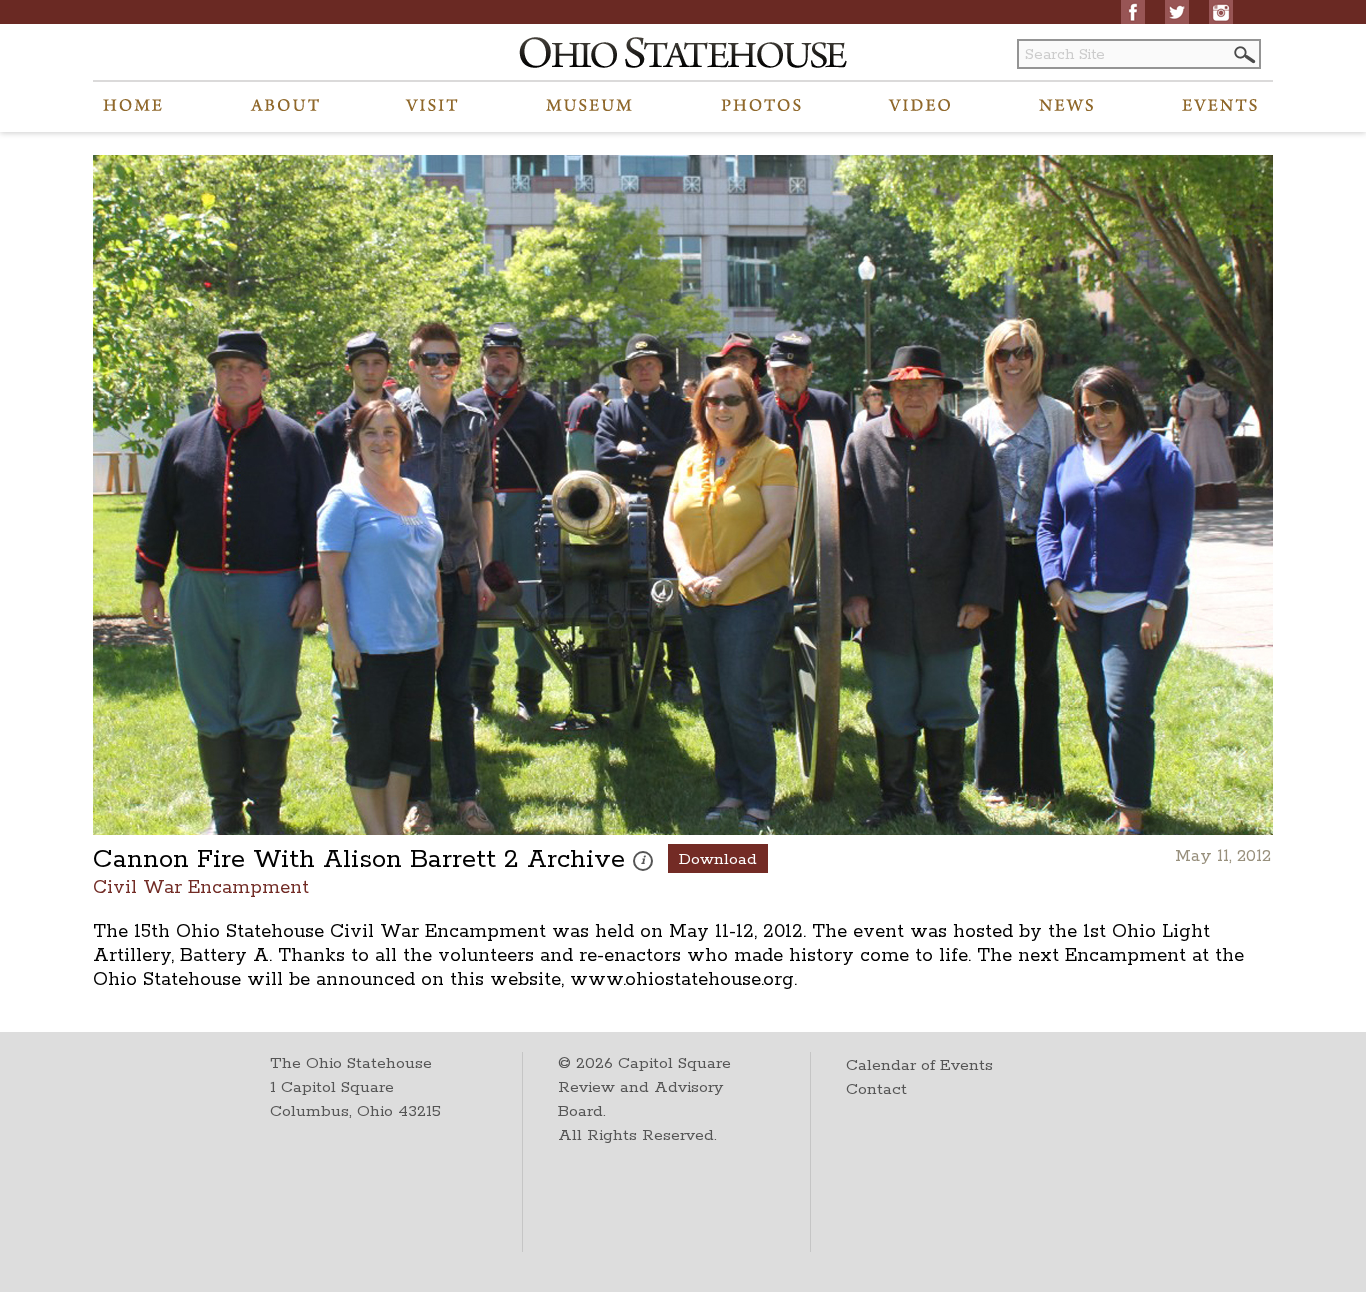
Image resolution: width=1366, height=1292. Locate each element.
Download (718, 859)
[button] (1243, 54)
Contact (876, 1089)
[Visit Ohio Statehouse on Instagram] (1221, 12)
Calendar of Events (919, 1065)
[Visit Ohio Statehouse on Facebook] (1133, 12)
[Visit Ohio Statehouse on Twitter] (1177, 12)
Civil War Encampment (201, 886)
